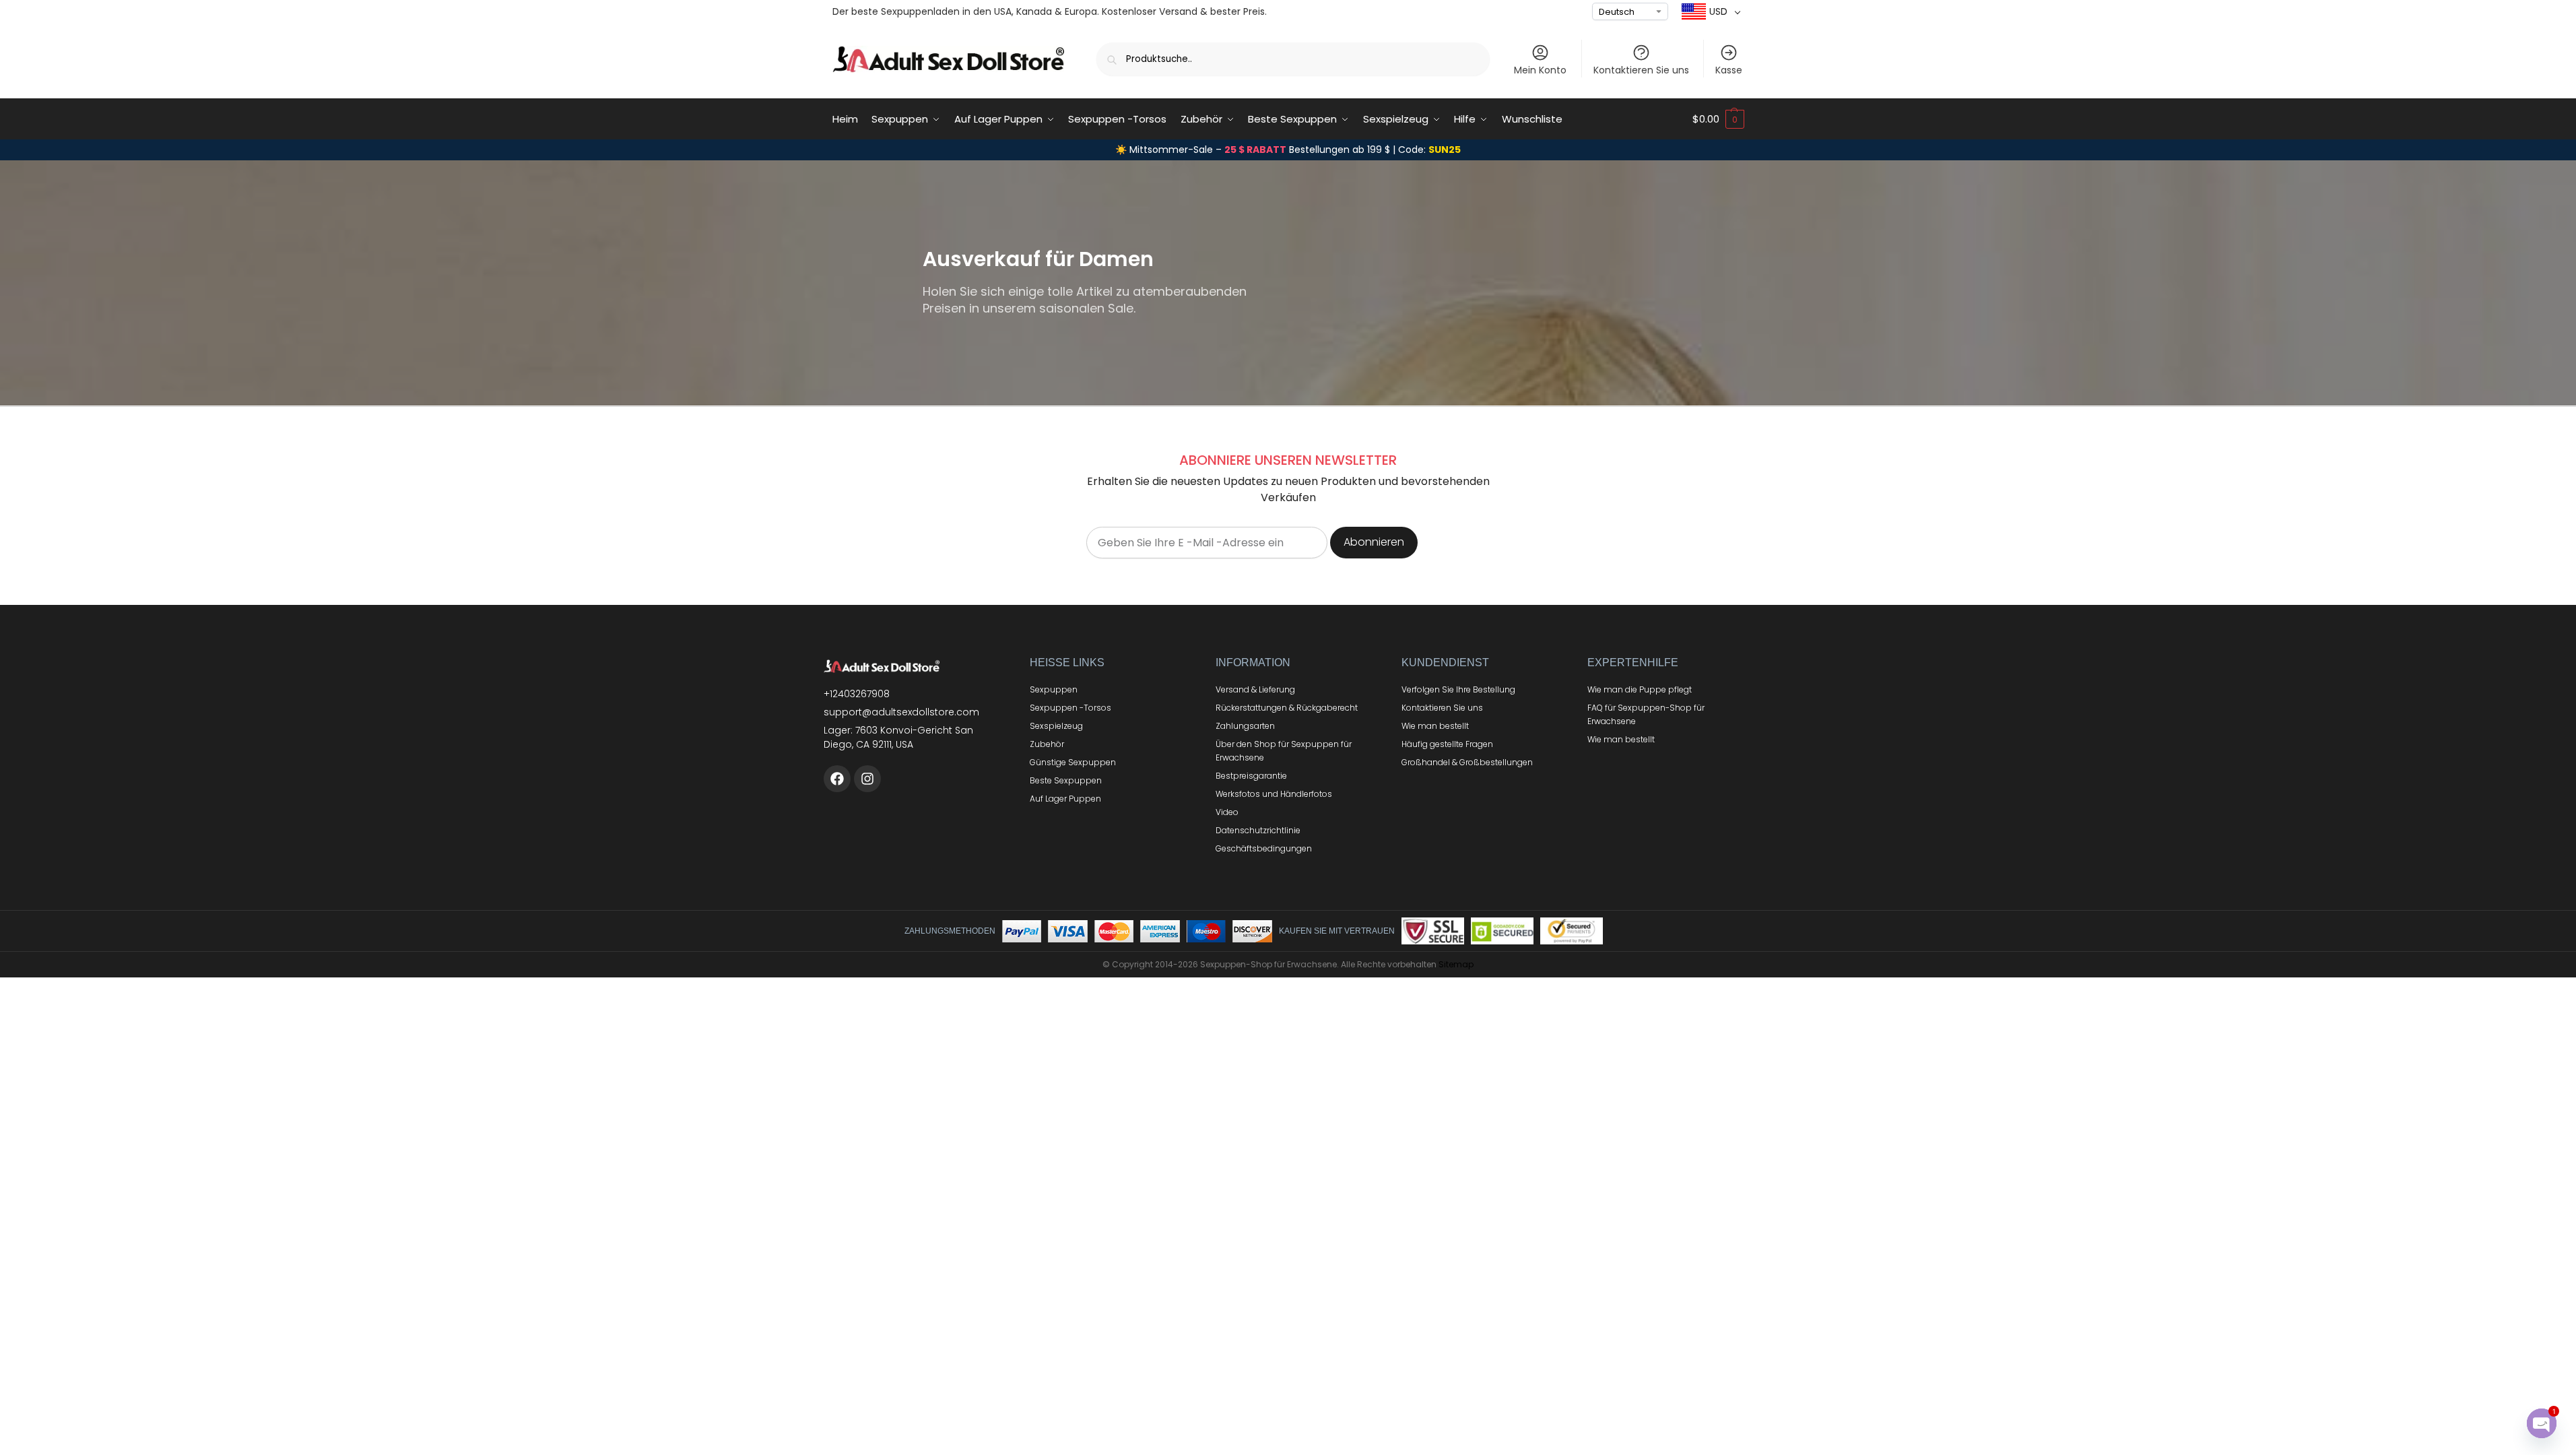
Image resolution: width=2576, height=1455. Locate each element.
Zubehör (1047, 744)
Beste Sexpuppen (1066, 780)
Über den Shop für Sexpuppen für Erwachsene (1284, 751)
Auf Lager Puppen (1065, 799)
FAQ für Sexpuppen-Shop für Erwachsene (1646, 714)
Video (1227, 812)
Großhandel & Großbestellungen (1467, 762)
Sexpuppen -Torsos (1070, 708)
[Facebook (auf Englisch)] (837, 779)
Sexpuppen (1054, 689)
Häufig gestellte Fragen (1447, 744)
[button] (1718, 119)
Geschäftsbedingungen (1264, 848)
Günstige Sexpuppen (1073, 762)
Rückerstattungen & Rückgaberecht (1287, 708)
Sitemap (1456, 964)
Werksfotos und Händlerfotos (1274, 794)
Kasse (1729, 70)
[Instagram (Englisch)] (867, 779)
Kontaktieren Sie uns (1641, 70)
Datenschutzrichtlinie (1258, 830)
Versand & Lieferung (1255, 689)
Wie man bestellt (1435, 726)
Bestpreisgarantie (1251, 776)
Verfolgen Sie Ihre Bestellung (1458, 689)
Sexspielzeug (1056, 726)
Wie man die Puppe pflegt (1640, 689)
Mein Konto (1540, 70)
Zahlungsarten (1245, 726)
